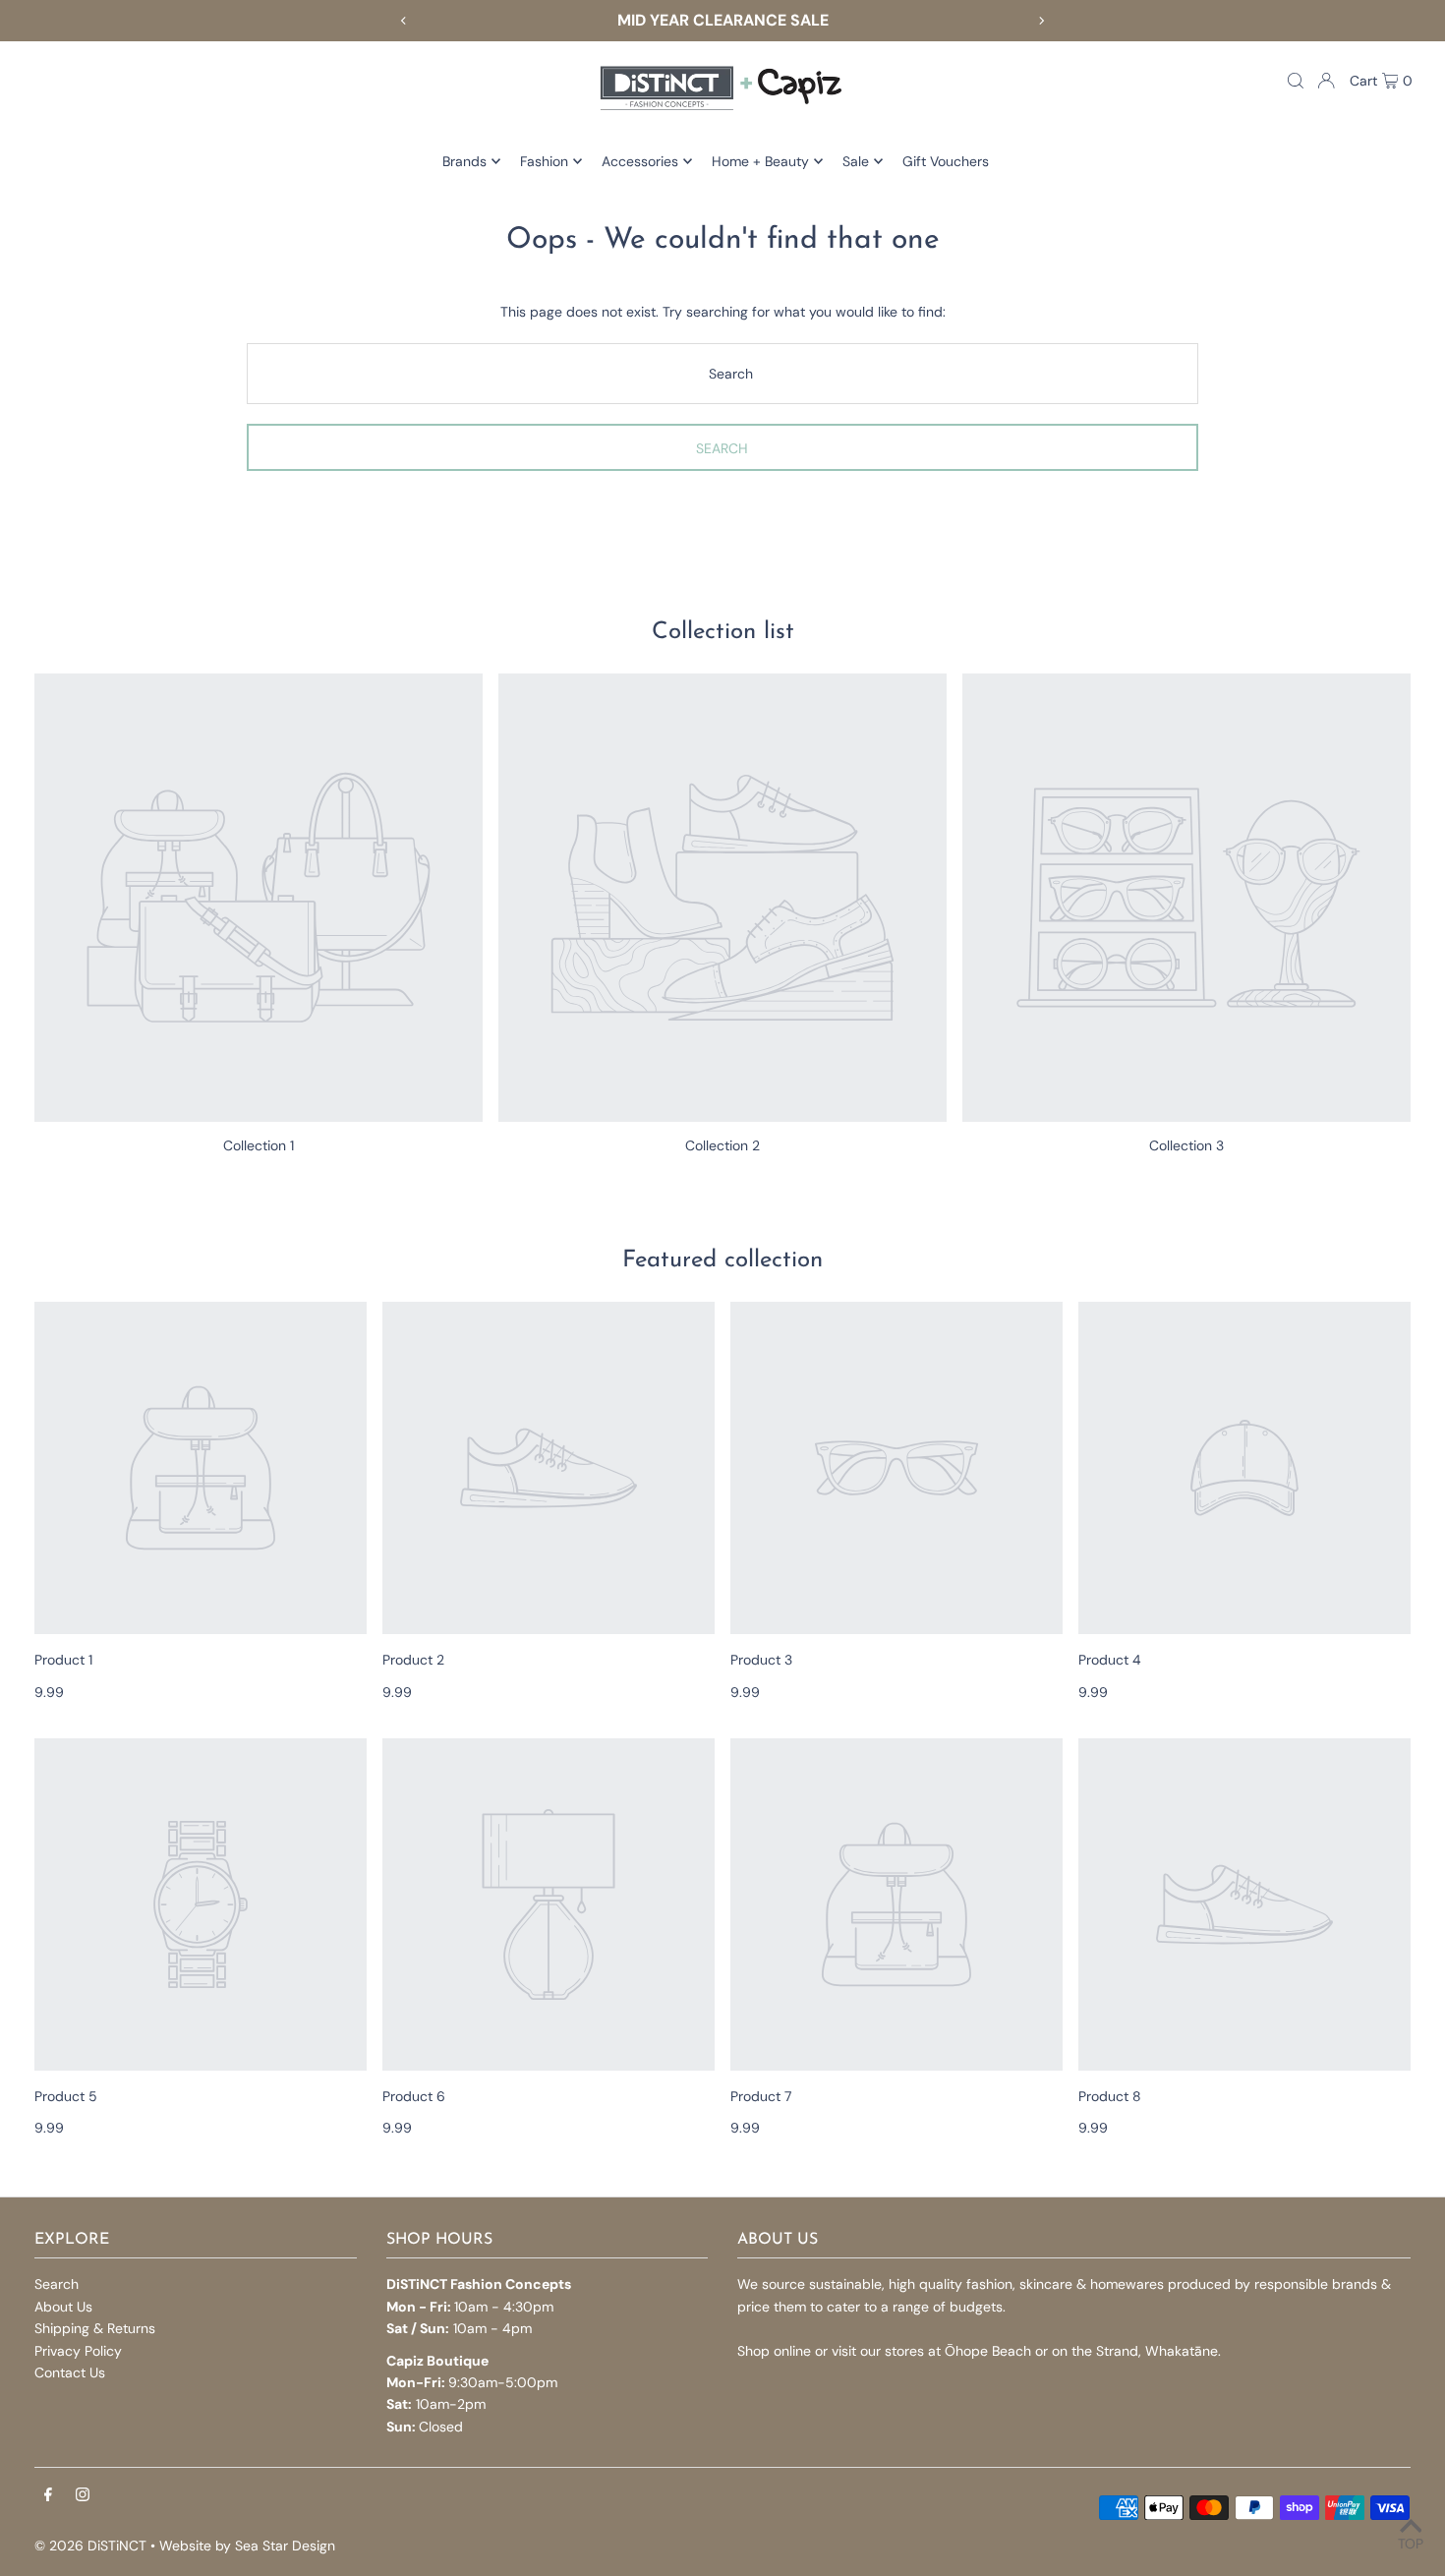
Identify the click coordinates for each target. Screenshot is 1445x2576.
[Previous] (404, 21)
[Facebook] (48, 2495)
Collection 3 (1186, 1145)
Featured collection (722, 1260)
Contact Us (70, 2372)
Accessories (640, 161)
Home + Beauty (760, 161)
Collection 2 (722, 1145)
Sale (856, 161)
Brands (464, 161)
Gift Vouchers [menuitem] (946, 161)
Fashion (544, 161)
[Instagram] (83, 2495)
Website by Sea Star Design (247, 2546)
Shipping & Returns (95, 2328)
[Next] (1041, 21)
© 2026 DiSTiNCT (90, 2546)
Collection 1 (259, 1145)
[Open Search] (1296, 81)
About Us (63, 2307)
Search (57, 2284)
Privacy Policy (78, 2351)
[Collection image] (259, 898)
